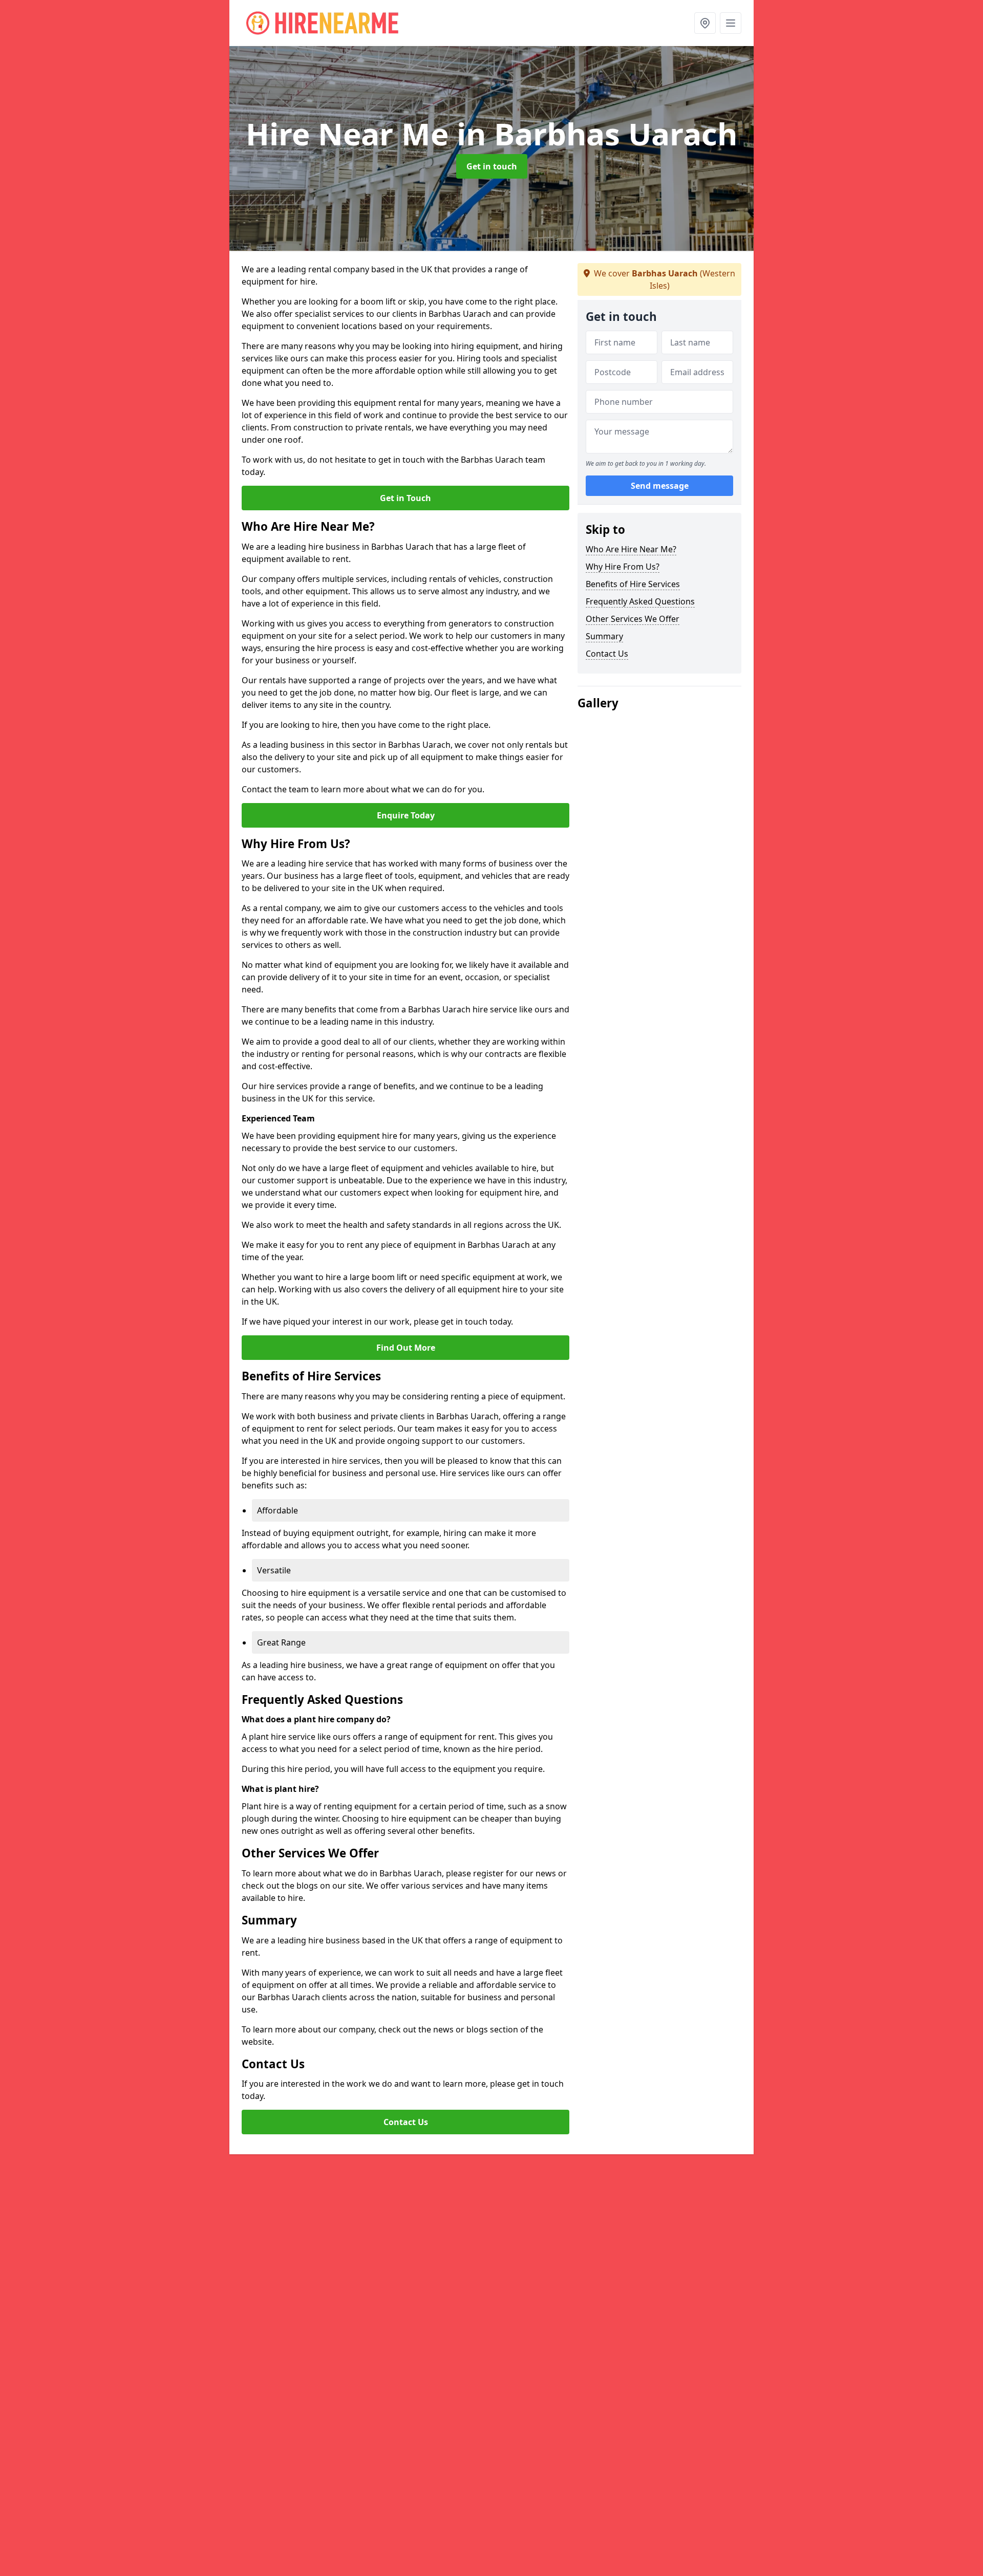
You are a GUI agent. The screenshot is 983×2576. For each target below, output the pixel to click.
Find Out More (406, 1348)
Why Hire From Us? (623, 567)
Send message (660, 486)
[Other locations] (705, 23)
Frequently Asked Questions (640, 601)
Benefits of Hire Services (633, 584)
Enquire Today (406, 815)
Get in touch (492, 166)
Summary (604, 636)
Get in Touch (405, 498)
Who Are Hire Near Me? (631, 549)
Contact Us (406, 2122)
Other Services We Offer (633, 619)
